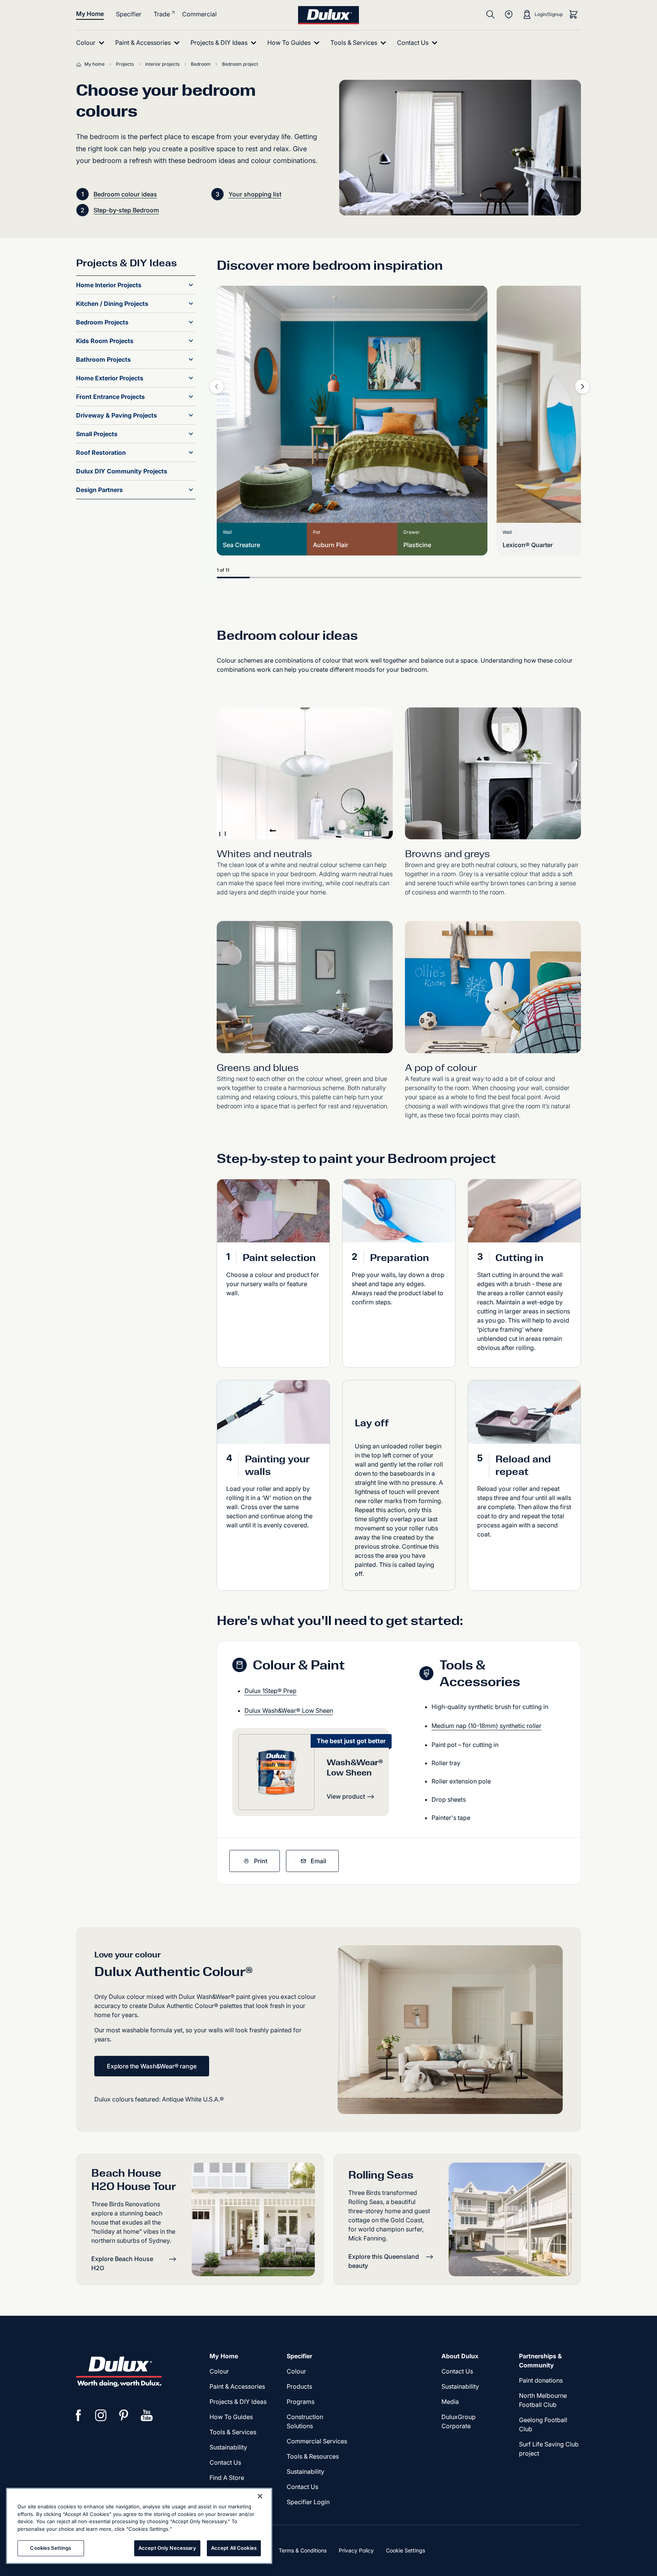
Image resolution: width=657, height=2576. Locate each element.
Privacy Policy (356, 2550)
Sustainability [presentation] (228, 2447)
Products (299, 2386)
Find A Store (227, 2478)
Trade (162, 14)
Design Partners (99, 490)
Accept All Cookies (234, 2548)
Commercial (199, 14)
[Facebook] (78, 2415)
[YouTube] (147, 2415)
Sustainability (305, 2472)
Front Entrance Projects (110, 397)
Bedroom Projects (102, 322)
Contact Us (225, 2462)
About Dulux (460, 2356)
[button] (191, 285)
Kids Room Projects (105, 341)
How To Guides (231, 2417)
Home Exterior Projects (110, 378)
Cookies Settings (51, 2548)
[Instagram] (101, 2415)
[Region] (509, 14)
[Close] (260, 2496)
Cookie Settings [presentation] (405, 2550)
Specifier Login (308, 2502)
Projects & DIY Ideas (238, 2402)
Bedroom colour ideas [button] (125, 194)
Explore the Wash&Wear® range (152, 2066)
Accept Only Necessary (167, 2548)
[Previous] (217, 386)
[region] (139, 2526)
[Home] (80, 64)
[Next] (582, 386)
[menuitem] (92, 43)
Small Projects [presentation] (97, 434)
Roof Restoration (101, 453)
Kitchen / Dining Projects (112, 304)
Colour (219, 2371)
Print (261, 1861)
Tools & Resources (313, 2456)
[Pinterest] (124, 2415)
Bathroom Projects (103, 359)
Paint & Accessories (237, 2386)
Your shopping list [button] (255, 194)
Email (318, 1861)
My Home (90, 14)
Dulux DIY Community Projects (122, 471)
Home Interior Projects (109, 285)
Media (450, 2402)
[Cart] (573, 14)
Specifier (129, 14)
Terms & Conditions (303, 2550)
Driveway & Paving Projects (117, 415)
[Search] (490, 14)
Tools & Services (233, 2432)
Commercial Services (317, 2441)
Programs (301, 2402)
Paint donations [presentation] (541, 2380)
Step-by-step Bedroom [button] (126, 210)
